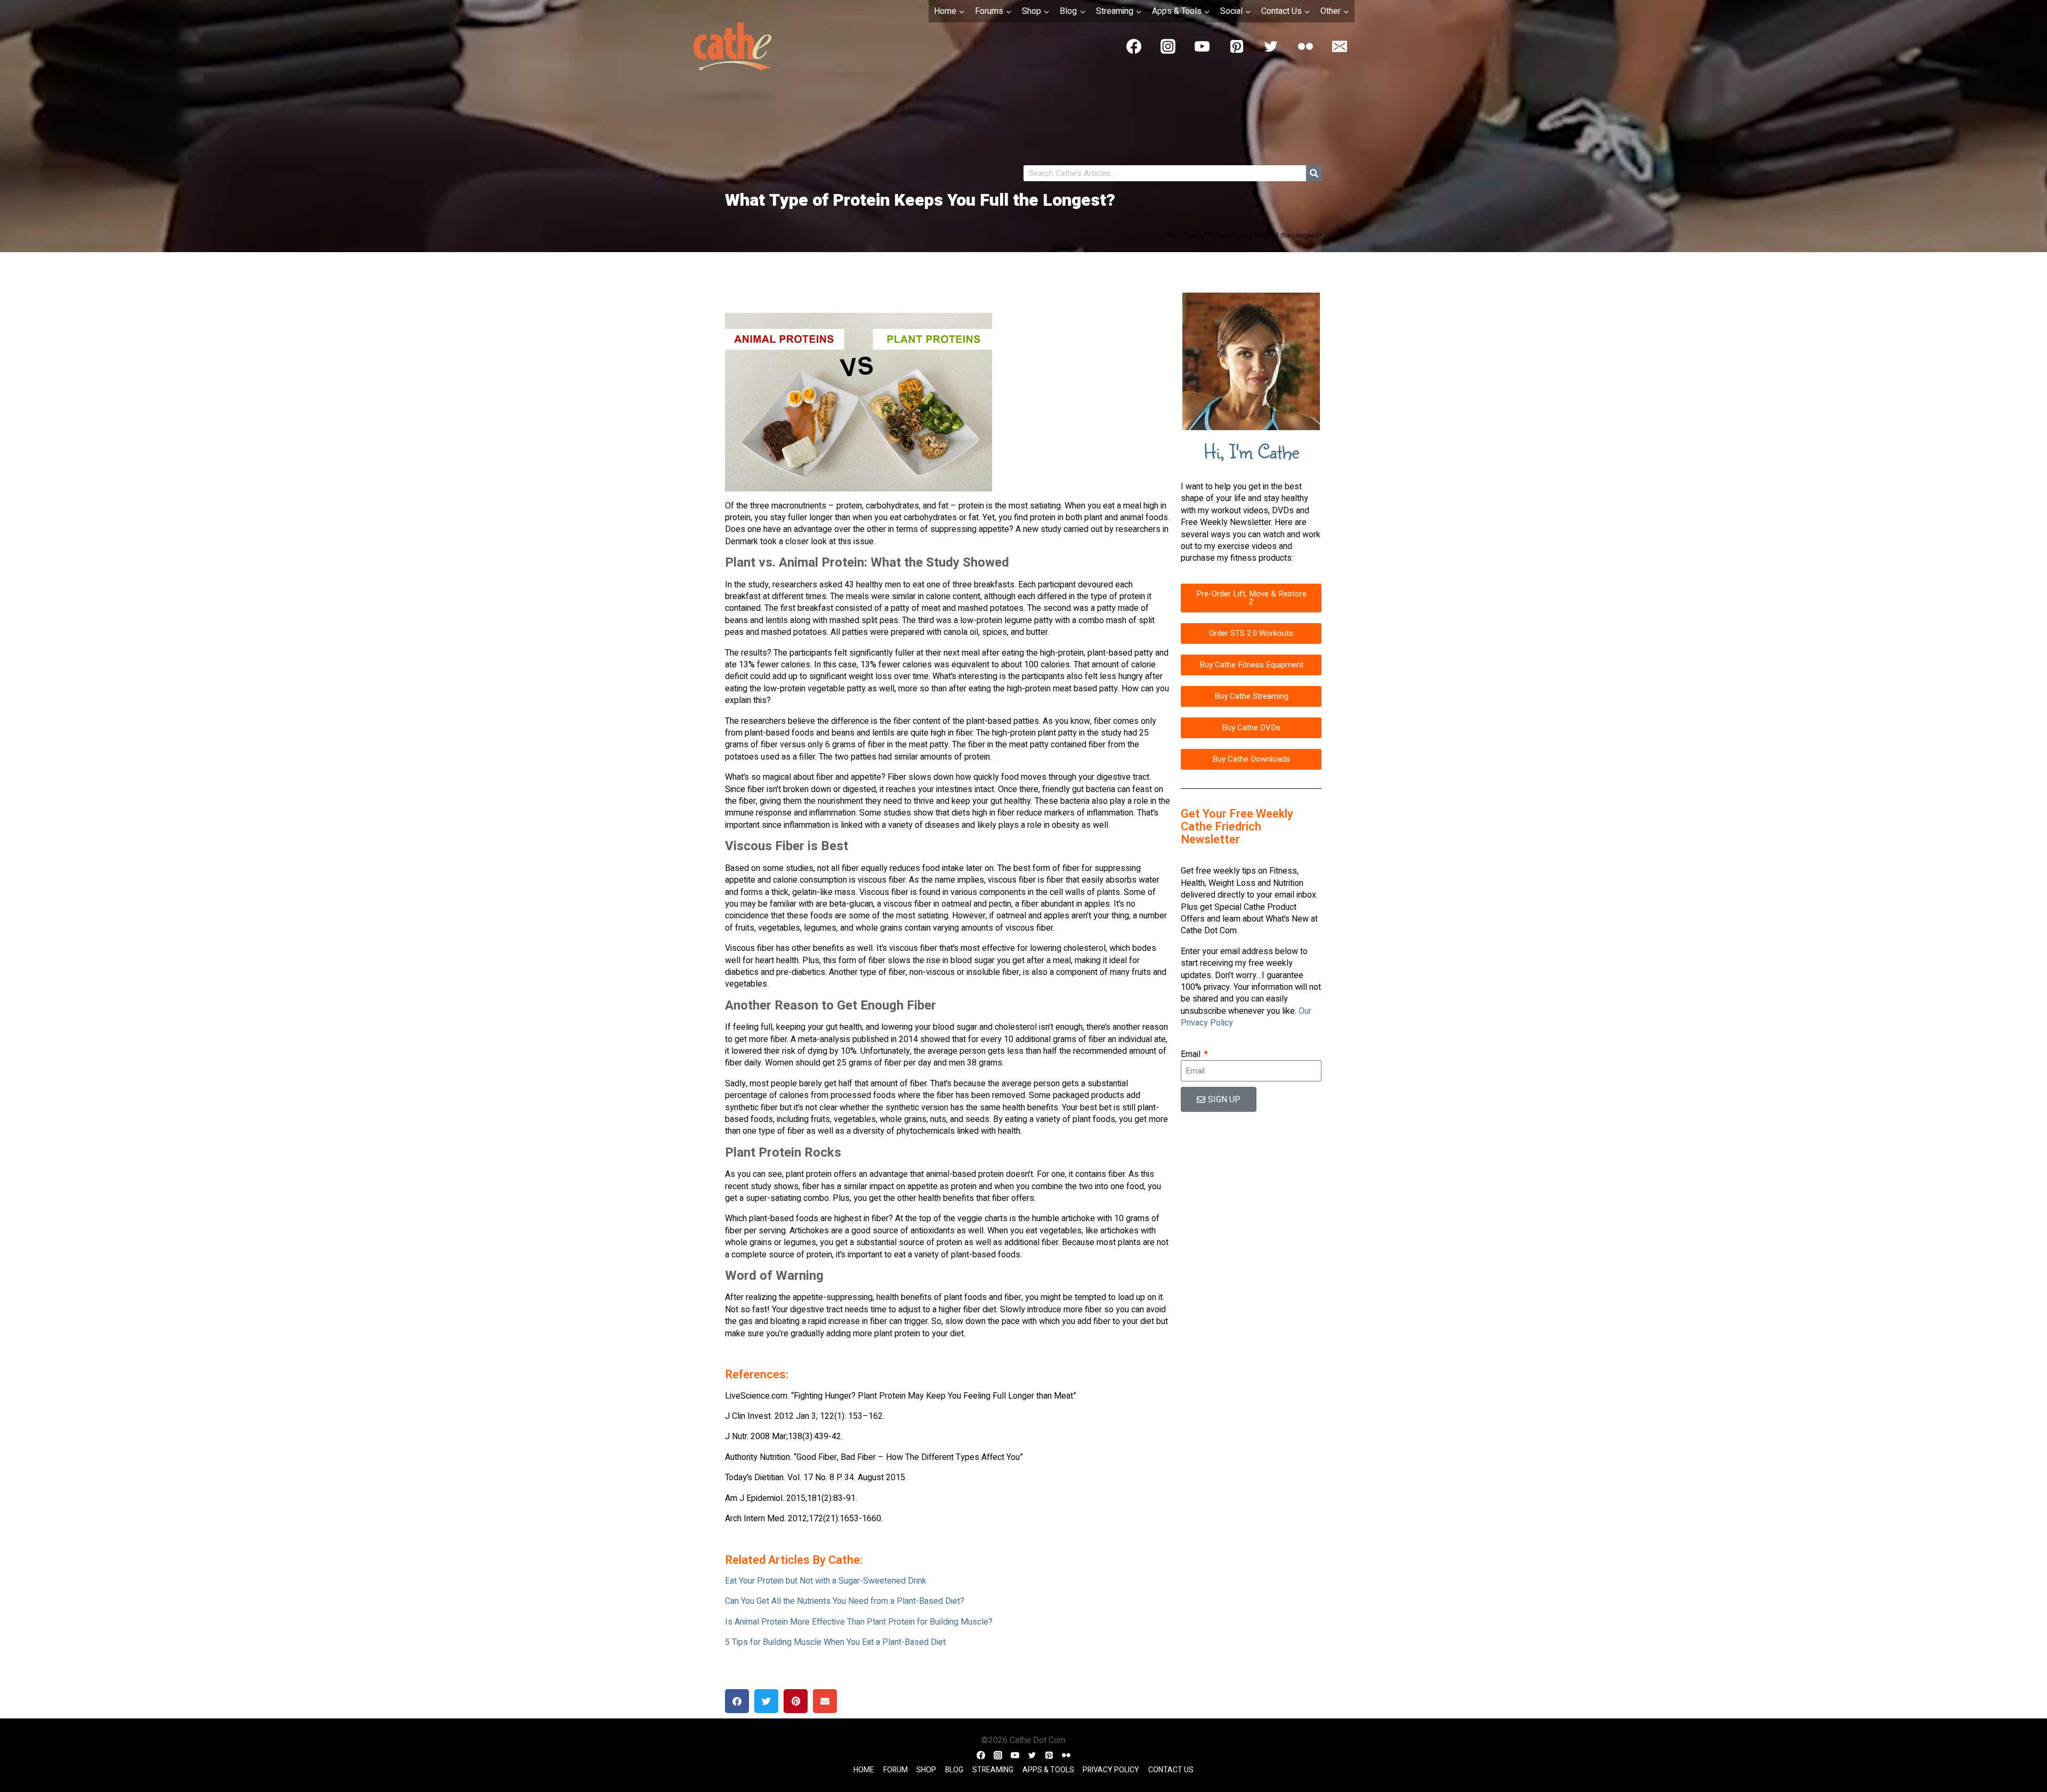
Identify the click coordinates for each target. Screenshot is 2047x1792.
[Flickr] (1305, 46)
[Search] (1314, 173)
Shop (926, 1770)
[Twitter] (1271, 46)
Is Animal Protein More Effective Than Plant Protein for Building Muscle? (859, 1622)
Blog (954, 1770)
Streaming (993, 1770)
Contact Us (1171, 1770)
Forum (896, 1770)
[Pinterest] (1237, 46)
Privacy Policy (1111, 1770)
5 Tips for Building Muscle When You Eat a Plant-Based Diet (835, 1642)
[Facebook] (1134, 46)
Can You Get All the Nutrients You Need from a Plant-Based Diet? (845, 1601)
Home (864, 1770)
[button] (737, 1701)
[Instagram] (1168, 46)
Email (1192, 1054)
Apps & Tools (1048, 1770)
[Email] (1340, 46)
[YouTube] (1202, 46)
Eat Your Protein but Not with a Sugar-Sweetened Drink (826, 1581)
